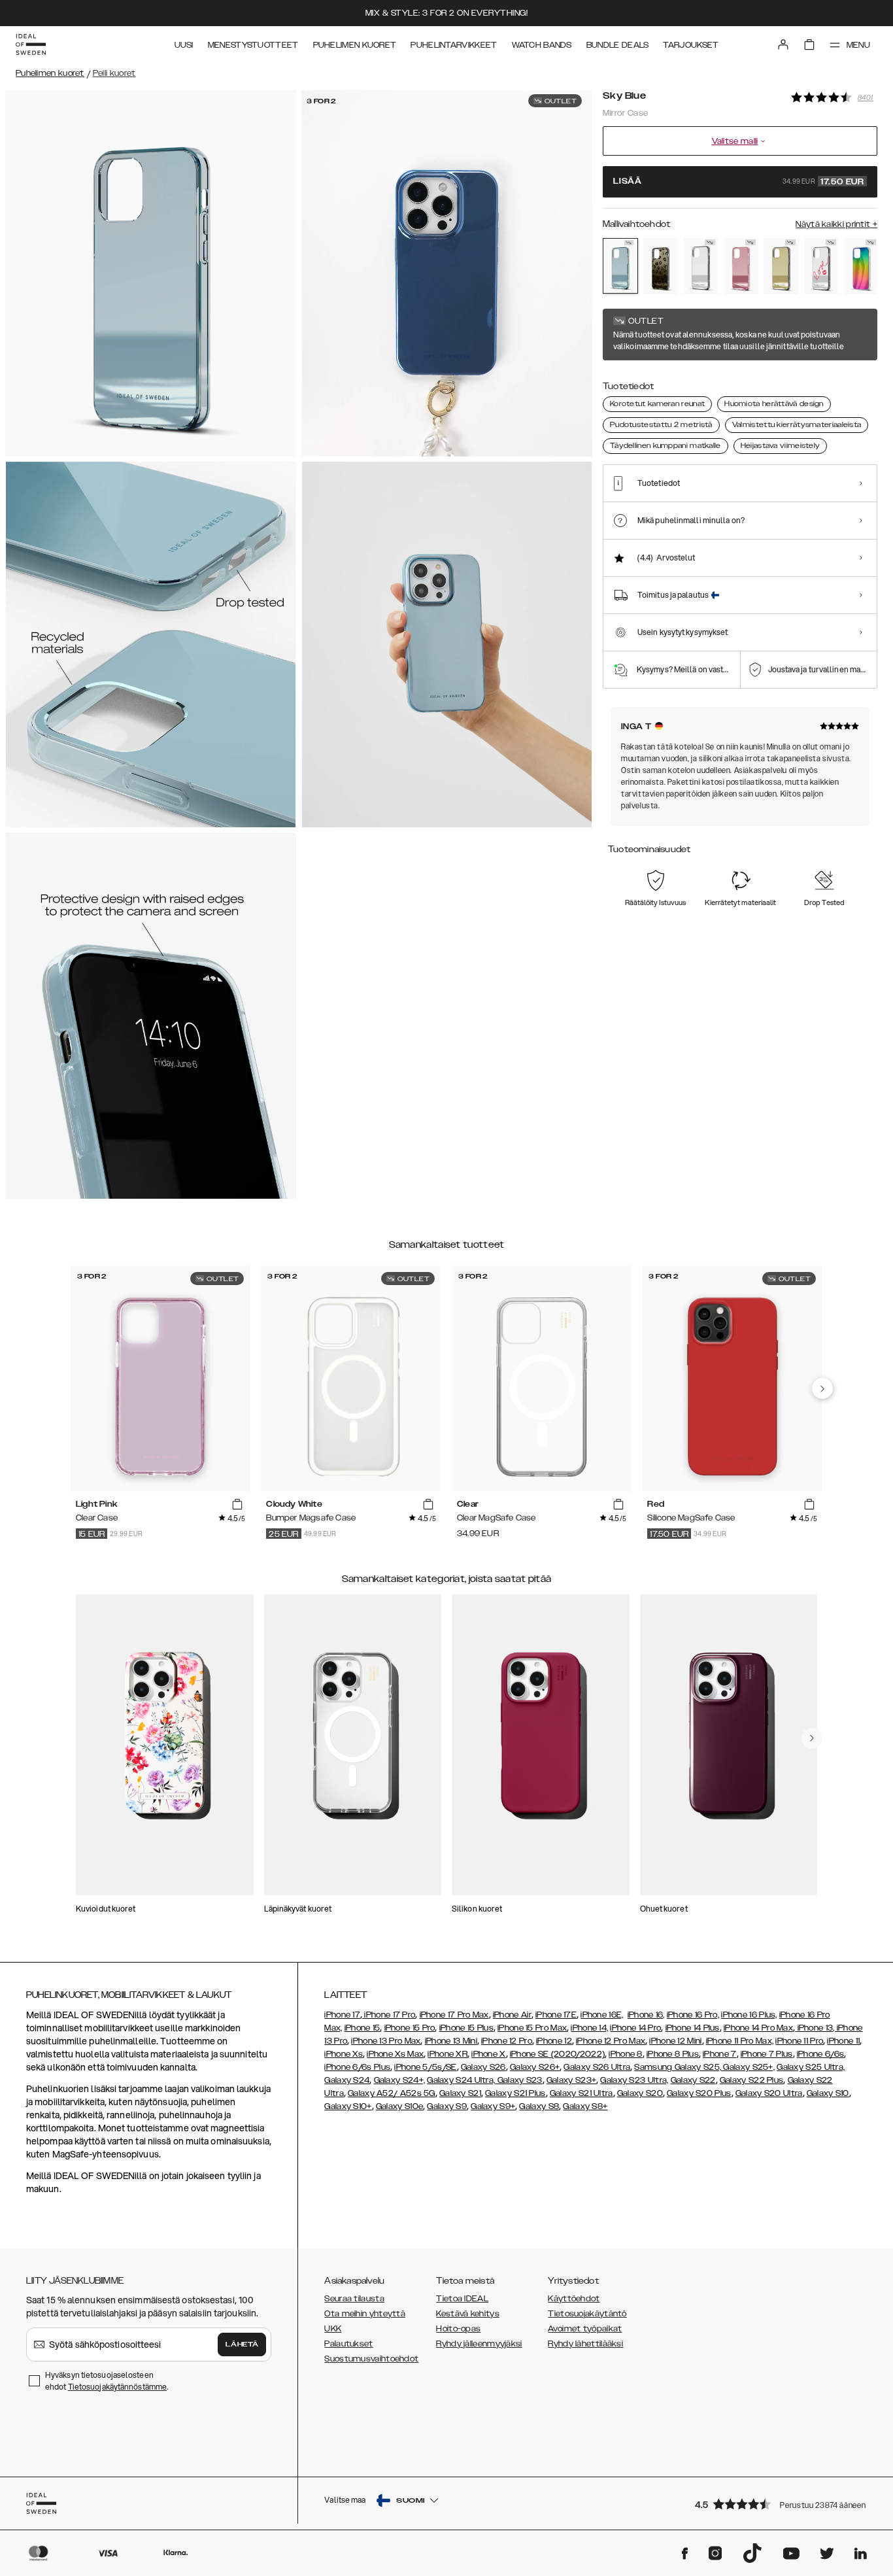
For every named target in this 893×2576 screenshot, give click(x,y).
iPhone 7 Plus (767, 2054)
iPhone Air (512, 2015)
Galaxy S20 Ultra (769, 2093)
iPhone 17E (556, 2015)
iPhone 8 (625, 2054)
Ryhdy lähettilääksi (585, 2344)
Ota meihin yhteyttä (365, 2314)
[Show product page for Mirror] (701, 266)
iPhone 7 (719, 2054)
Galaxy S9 (447, 2106)
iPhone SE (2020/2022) (557, 2054)
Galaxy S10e (399, 2106)
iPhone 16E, (602, 2015)
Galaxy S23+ (571, 2080)
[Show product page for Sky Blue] (620, 266)
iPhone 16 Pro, (693, 2015)
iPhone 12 (554, 2041)
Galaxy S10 (828, 2093)
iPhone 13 (816, 2028)
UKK (333, 2329)
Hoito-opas (458, 2329)
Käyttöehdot (574, 2299)
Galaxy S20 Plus (699, 2093)
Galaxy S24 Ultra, (461, 2080)
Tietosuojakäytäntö (587, 2314)
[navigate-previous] (822, 1388)
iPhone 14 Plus (693, 2028)
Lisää (739, 182)
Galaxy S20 (640, 2093)
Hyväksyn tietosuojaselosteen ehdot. (107, 2381)
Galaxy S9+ (493, 2106)
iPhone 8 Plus (673, 2054)
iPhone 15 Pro (410, 2028)
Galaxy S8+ (585, 2106)
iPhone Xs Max (395, 2054)
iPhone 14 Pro (635, 2028)
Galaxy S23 (518, 2080)
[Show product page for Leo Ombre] (661, 266)
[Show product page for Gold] (781, 266)
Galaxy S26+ (535, 2067)
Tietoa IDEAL (462, 2299)
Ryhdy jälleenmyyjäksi (479, 2344)
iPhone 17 (342, 2015)
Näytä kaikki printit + (836, 224)
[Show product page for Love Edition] (822, 266)
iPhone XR (447, 2054)
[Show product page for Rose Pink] (741, 266)
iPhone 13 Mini (451, 2041)
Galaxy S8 (539, 2106)
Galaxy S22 (693, 2080)
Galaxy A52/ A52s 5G (392, 2093)
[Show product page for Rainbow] (862, 266)
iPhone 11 (843, 2041)
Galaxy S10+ (348, 2106)
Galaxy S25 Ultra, (811, 2067)
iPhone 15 (362, 2028)
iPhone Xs (344, 2054)
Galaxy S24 (347, 2080)
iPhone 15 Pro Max (532, 2028)
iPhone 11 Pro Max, (740, 2041)
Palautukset (348, 2344)
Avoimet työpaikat (585, 2329)
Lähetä (242, 2344)
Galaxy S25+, (748, 2067)
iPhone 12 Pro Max (611, 2041)
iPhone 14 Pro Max (758, 2028)
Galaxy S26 (483, 2067)
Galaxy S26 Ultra (597, 2067)
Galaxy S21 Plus (515, 2093)
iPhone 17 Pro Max (454, 2015)
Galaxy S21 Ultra (581, 2093)
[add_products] (237, 1505)
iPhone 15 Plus (466, 2028)
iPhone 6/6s (820, 2054)
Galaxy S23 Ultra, (634, 2080)
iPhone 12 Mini (675, 2041)
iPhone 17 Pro (389, 2015)
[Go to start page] (31, 44)
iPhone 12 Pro (507, 2041)
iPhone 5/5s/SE (425, 2067)
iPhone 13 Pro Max (386, 2041)
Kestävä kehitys (468, 2314)
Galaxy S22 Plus (752, 2080)
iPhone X (488, 2054)
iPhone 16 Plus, (749, 2015)
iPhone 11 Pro (799, 2041)
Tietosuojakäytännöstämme (117, 2387)
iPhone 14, (589, 2028)
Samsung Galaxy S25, (678, 2067)
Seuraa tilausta (354, 2299)
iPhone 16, (646, 2015)
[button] (782, 2504)
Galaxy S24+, (400, 2080)
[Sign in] (783, 44)
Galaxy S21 (460, 2093)
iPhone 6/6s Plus (357, 2067)
